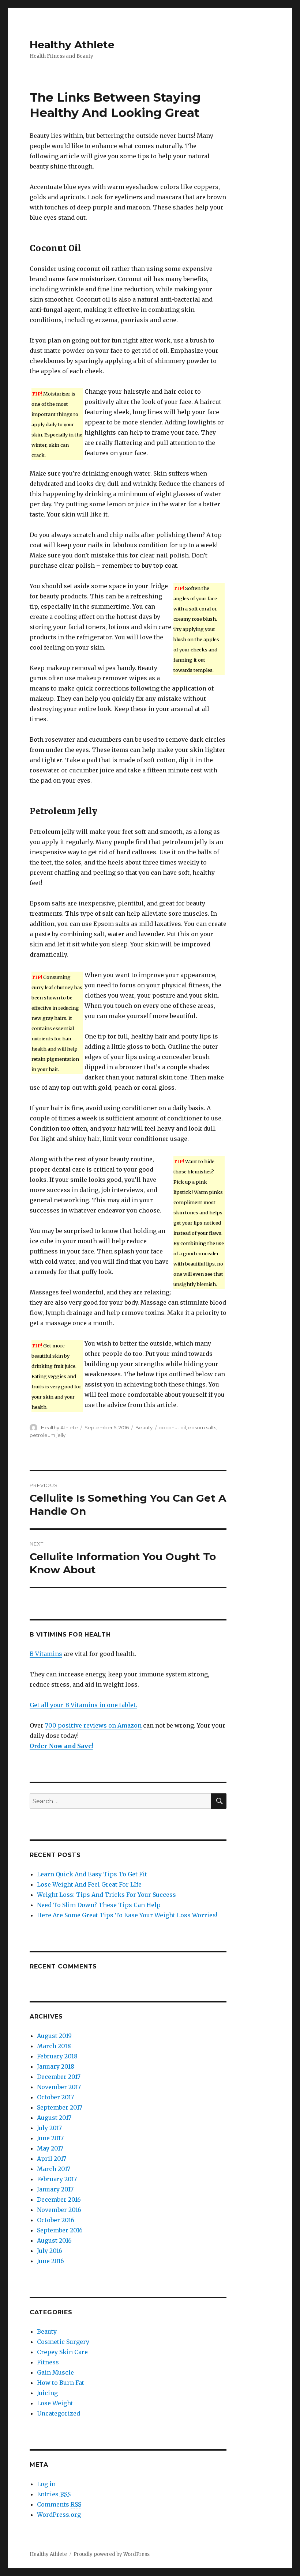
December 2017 (59, 2077)
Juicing (47, 2393)
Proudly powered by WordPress (112, 2554)
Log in (46, 2484)
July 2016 (50, 2251)
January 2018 (56, 2066)
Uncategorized (59, 2413)
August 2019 (54, 2036)
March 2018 (54, 2046)
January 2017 (55, 2189)
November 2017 (59, 2087)
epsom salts (202, 1427)
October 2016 (56, 2220)
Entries (54, 2494)
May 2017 (50, 2148)
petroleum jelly (48, 1435)
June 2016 (50, 2261)
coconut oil (172, 1427)
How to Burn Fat (61, 2383)
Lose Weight (55, 2403)
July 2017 (49, 2128)
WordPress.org (59, 2515)
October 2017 (55, 2097)
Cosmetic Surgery (63, 2342)
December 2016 (59, 2199)
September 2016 (60, 2230)
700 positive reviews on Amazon (93, 1725)
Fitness (48, 2362)
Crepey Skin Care (62, 2352)
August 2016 (54, 2240)
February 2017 (57, 2179)
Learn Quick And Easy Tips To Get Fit (92, 1874)
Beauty (144, 1427)
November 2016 (59, 2210)
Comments (59, 2504)
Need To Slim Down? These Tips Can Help (99, 1905)
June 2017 (50, 2138)
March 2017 (54, 2169)
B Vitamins (46, 1654)
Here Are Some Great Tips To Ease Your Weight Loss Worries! (127, 1915)
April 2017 (52, 2159)
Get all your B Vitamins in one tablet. (83, 1705)
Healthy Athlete (72, 45)
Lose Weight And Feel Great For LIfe (89, 1884)
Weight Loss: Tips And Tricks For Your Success (106, 1895)
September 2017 (60, 2107)
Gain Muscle (55, 2372)
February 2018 (57, 2056)
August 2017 (54, 2118)
